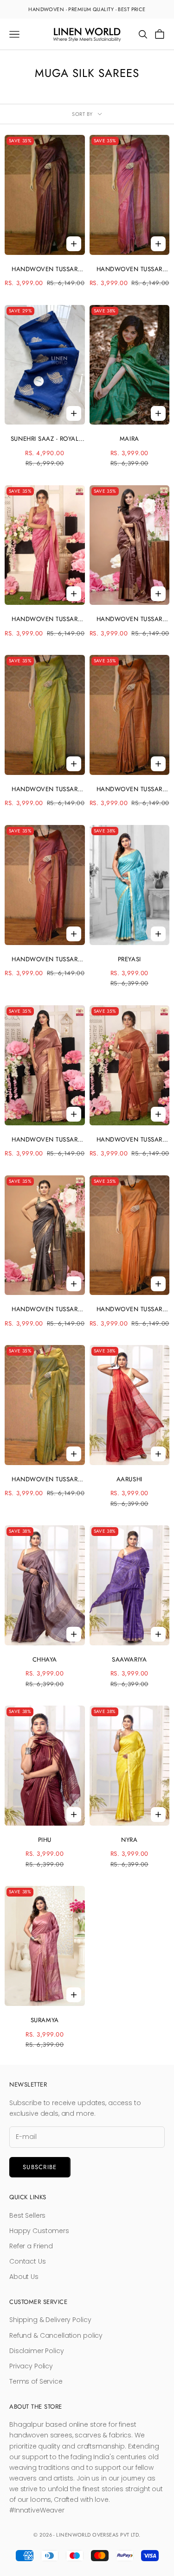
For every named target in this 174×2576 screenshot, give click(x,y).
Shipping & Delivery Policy (50, 2320)
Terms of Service (36, 2381)
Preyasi (129, 959)
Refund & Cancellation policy (56, 2335)
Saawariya (129, 1659)
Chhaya (45, 1659)
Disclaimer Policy (37, 2351)
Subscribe (40, 2167)
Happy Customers (39, 2231)
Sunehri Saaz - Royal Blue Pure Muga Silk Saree (45, 439)
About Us (24, 2277)
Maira (129, 439)
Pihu (45, 1840)
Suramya (45, 2020)
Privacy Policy (31, 2366)
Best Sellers (27, 2215)
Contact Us (28, 2261)
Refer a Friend (31, 2246)
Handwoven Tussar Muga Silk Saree (45, 270)
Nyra (129, 1840)
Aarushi (129, 1479)
